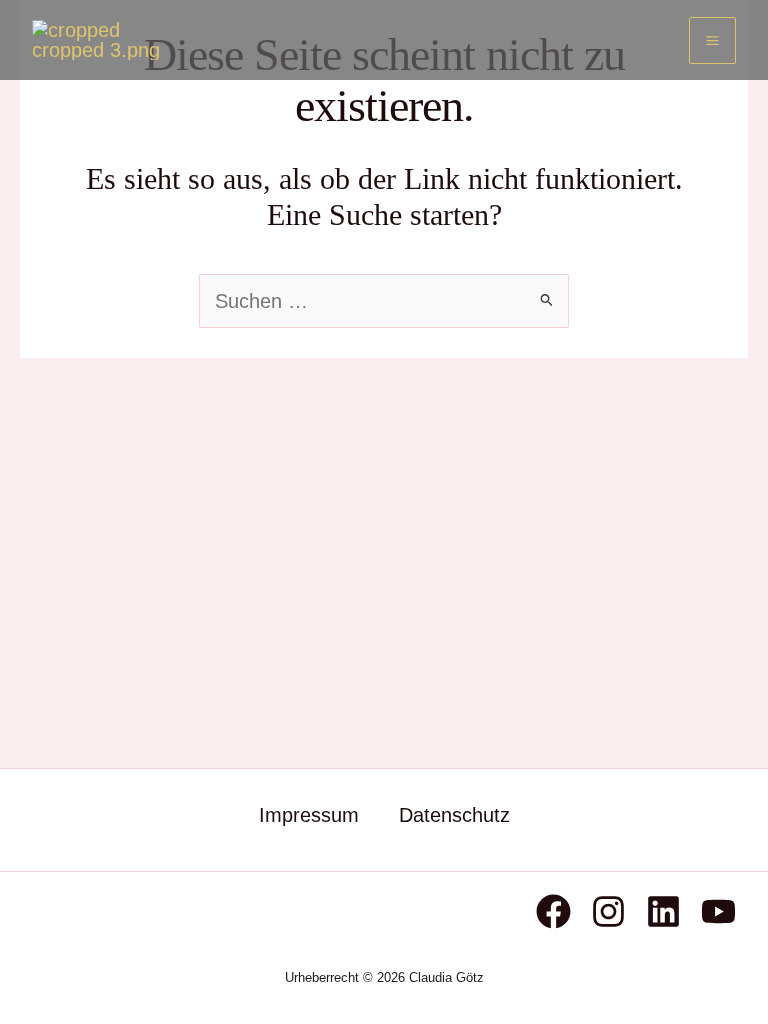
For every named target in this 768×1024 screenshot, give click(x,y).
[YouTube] (718, 911)
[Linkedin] (663, 911)
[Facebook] (553, 911)
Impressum (309, 815)
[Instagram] (608, 911)
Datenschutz (454, 815)
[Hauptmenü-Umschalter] (712, 40)
